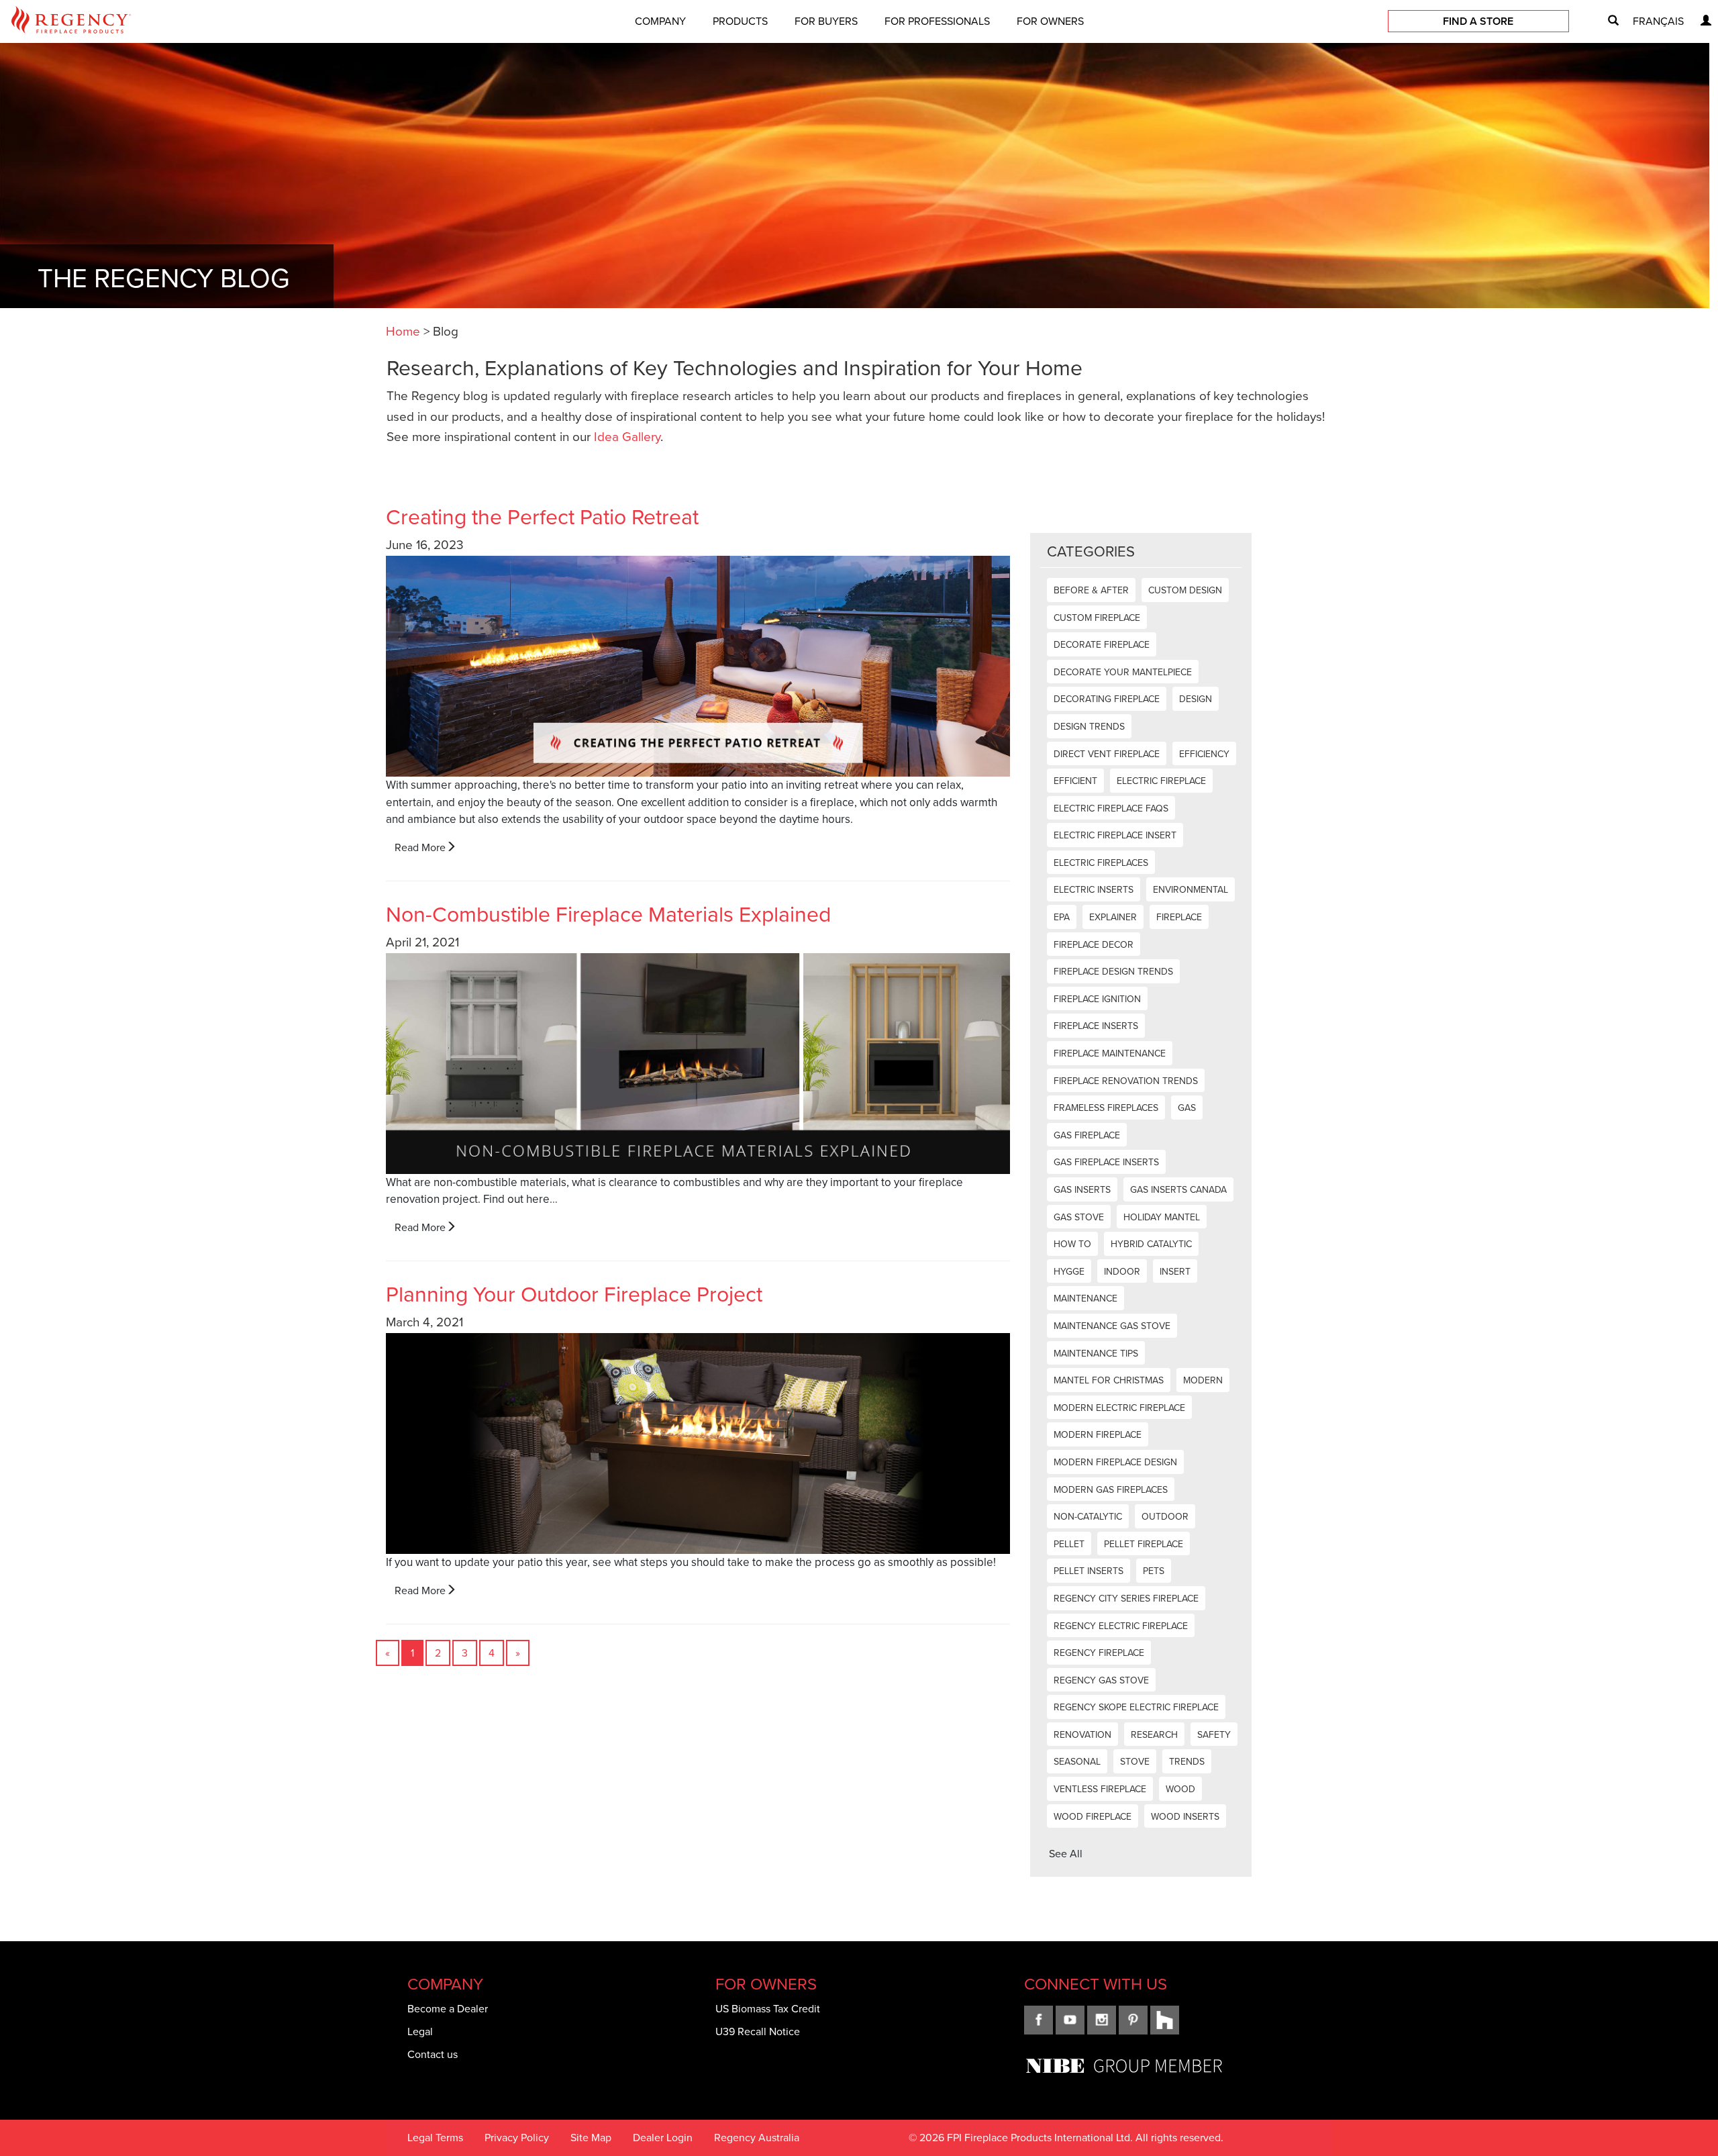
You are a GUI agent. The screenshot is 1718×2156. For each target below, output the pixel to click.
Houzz (1165, 2020)
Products (740, 21)
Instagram (1102, 2020)
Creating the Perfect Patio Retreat (542, 517)
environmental (1191, 890)
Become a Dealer (448, 2009)
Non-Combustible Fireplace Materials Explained (608, 914)
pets (1154, 1571)
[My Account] (1701, 21)
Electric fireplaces (1101, 863)
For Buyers (826, 21)
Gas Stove (1079, 1217)
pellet (1069, 1544)
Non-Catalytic (1088, 1517)
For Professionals (937, 21)
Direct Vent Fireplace (1107, 754)
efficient (1075, 781)
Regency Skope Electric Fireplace (1136, 1707)
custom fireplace (1097, 618)
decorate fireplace (1102, 645)
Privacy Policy (517, 2138)
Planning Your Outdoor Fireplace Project (574, 1294)
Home (403, 331)
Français (1658, 21)
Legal (420, 2031)
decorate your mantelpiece (1123, 672)
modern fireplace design (1115, 1462)
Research (1154, 1735)
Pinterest (1133, 2020)
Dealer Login (663, 2138)
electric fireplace (1161, 781)
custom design (1185, 590)
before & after (1091, 590)
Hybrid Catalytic (1151, 1244)
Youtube (1070, 2020)
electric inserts (1094, 890)
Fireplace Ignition (1097, 999)
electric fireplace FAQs (1111, 808)
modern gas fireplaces (1111, 1490)
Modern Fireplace (1098, 1435)
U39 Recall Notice (758, 2031)
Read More (420, 847)
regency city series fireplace (1126, 1599)
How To (1072, 1244)
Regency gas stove (1101, 1680)
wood (1180, 1789)
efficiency (1204, 754)
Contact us (433, 2054)
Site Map (591, 2138)
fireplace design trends (1113, 972)
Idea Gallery (627, 437)
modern (1203, 1380)
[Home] (71, 22)
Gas (1187, 1108)
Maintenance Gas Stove (1112, 1326)
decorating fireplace (1107, 699)
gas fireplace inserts (1106, 1162)
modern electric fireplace (1119, 1408)
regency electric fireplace (1121, 1626)
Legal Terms (435, 2138)
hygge (1069, 1272)
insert (1175, 1272)
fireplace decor (1094, 945)
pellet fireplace (1144, 1544)
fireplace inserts (1096, 1026)
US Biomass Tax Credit (768, 2009)
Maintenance (1085, 1298)
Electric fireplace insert (1115, 835)
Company (660, 21)
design (1196, 699)
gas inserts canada (1178, 1190)
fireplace (1179, 917)
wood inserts (1185, 1817)
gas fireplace (1087, 1135)
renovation (1082, 1735)
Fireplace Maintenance (1110, 1053)
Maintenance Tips (1096, 1354)
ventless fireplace (1100, 1789)
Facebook (1039, 2020)
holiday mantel (1162, 1217)
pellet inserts (1089, 1571)
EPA (1062, 917)
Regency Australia (757, 2138)
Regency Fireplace (1099, 1653)
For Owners (1050, 21)
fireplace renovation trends (1126, 1081)
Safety (1214, 1735)
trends (1187, 1762)
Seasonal (1077, 1762)
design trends (1089, 727)
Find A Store (1478, 21)
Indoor (1122, 1272)
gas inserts (1082, 1190)
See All (1066, 1854)
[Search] (1608, 21)
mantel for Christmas (1109, 1380)
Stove (1135, 1762)
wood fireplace (1093, 1817)
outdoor (1165, 1517)
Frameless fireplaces (1106, 1108)
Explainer (1113, 917)
